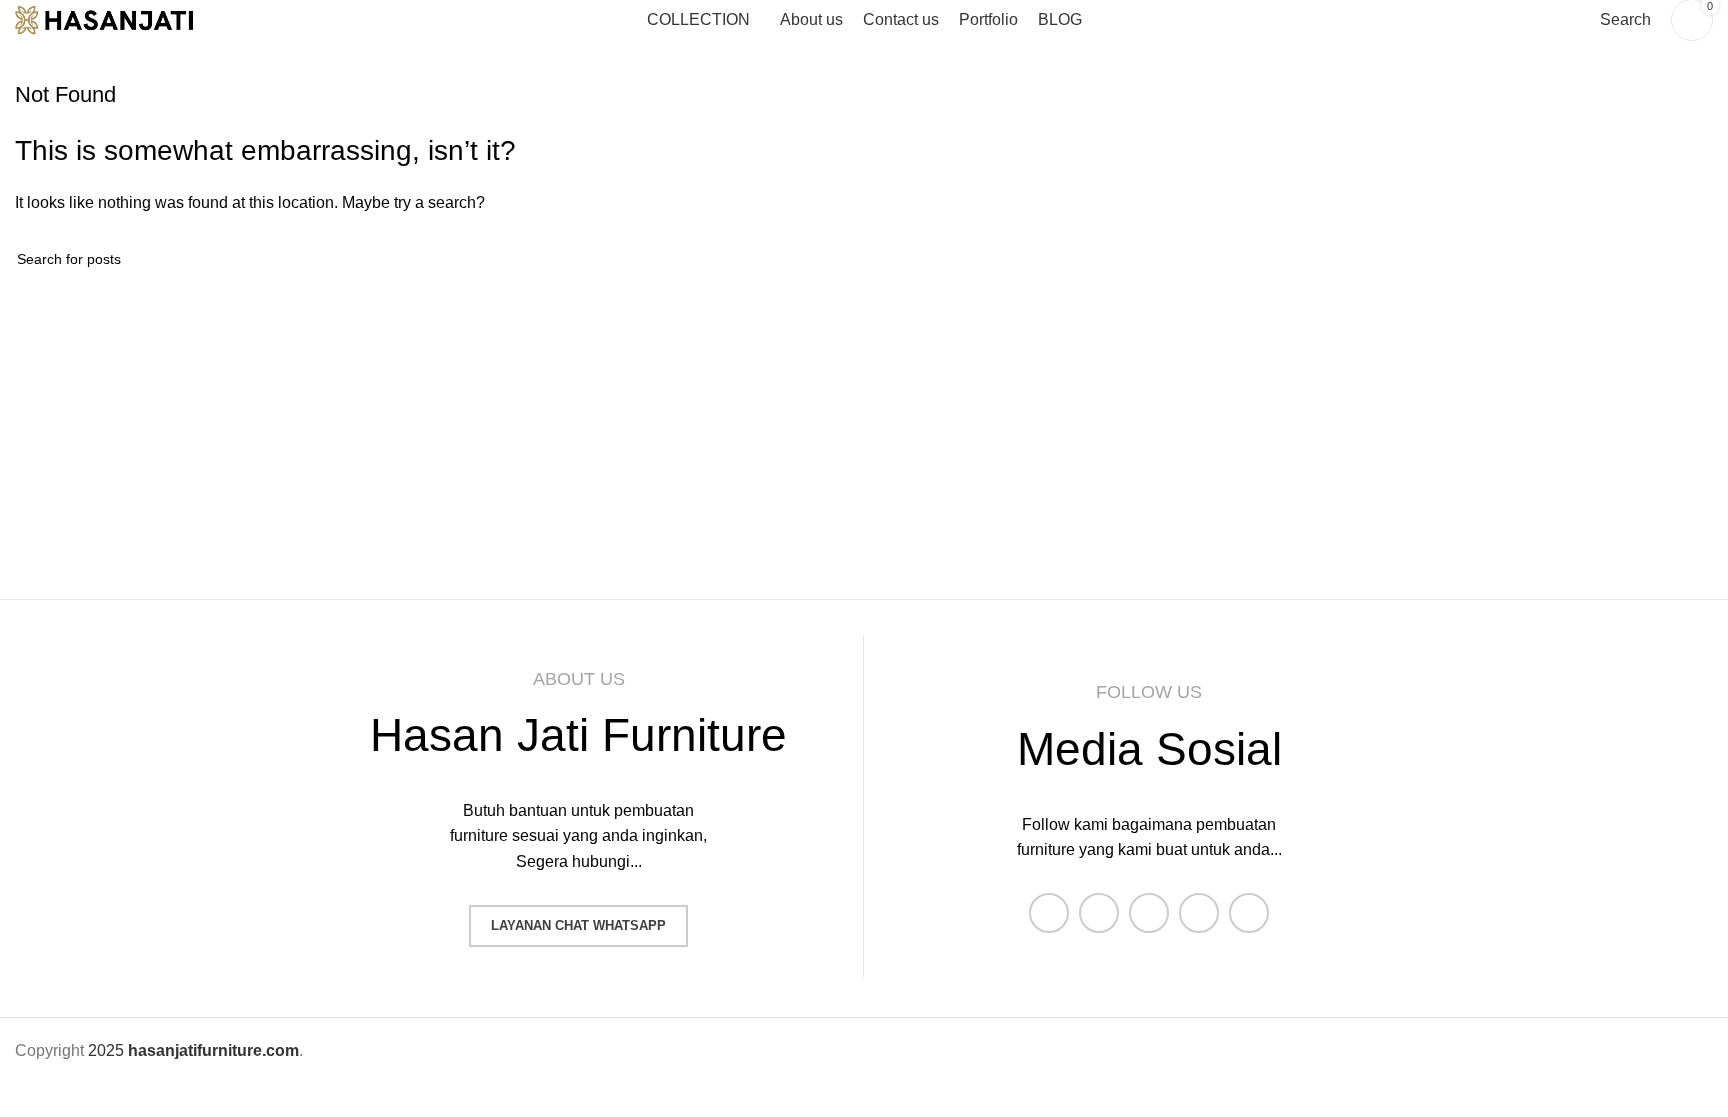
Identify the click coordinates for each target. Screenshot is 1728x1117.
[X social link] (1099, 913)
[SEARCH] (1690, 259)
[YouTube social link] (1199, 913)
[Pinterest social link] (1249, 913)
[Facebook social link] (1049, 913)
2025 (193, 1050)
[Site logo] (120, 18)
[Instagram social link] (1149, 913)
